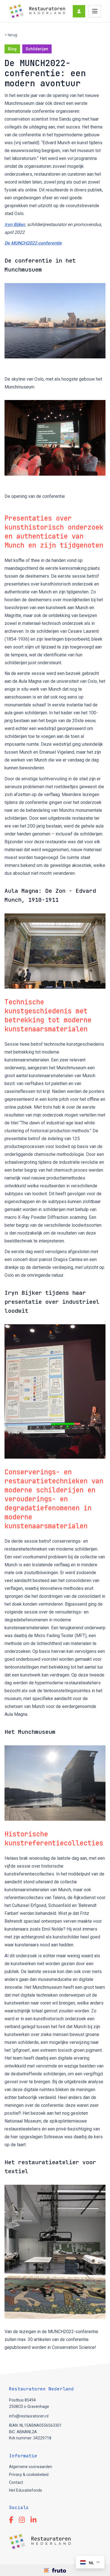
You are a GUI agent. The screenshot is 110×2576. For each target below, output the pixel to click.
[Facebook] (11, 2520)
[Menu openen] (95, 11)
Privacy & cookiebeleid (29, 2475)
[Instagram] (22, 2520)
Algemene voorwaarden (31, 2467)
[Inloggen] (79, 11)
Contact (16, 2482)
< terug (11, 35)
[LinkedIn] (33, 2520)
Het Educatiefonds (26, 2490)
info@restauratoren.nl (29, 2416)
